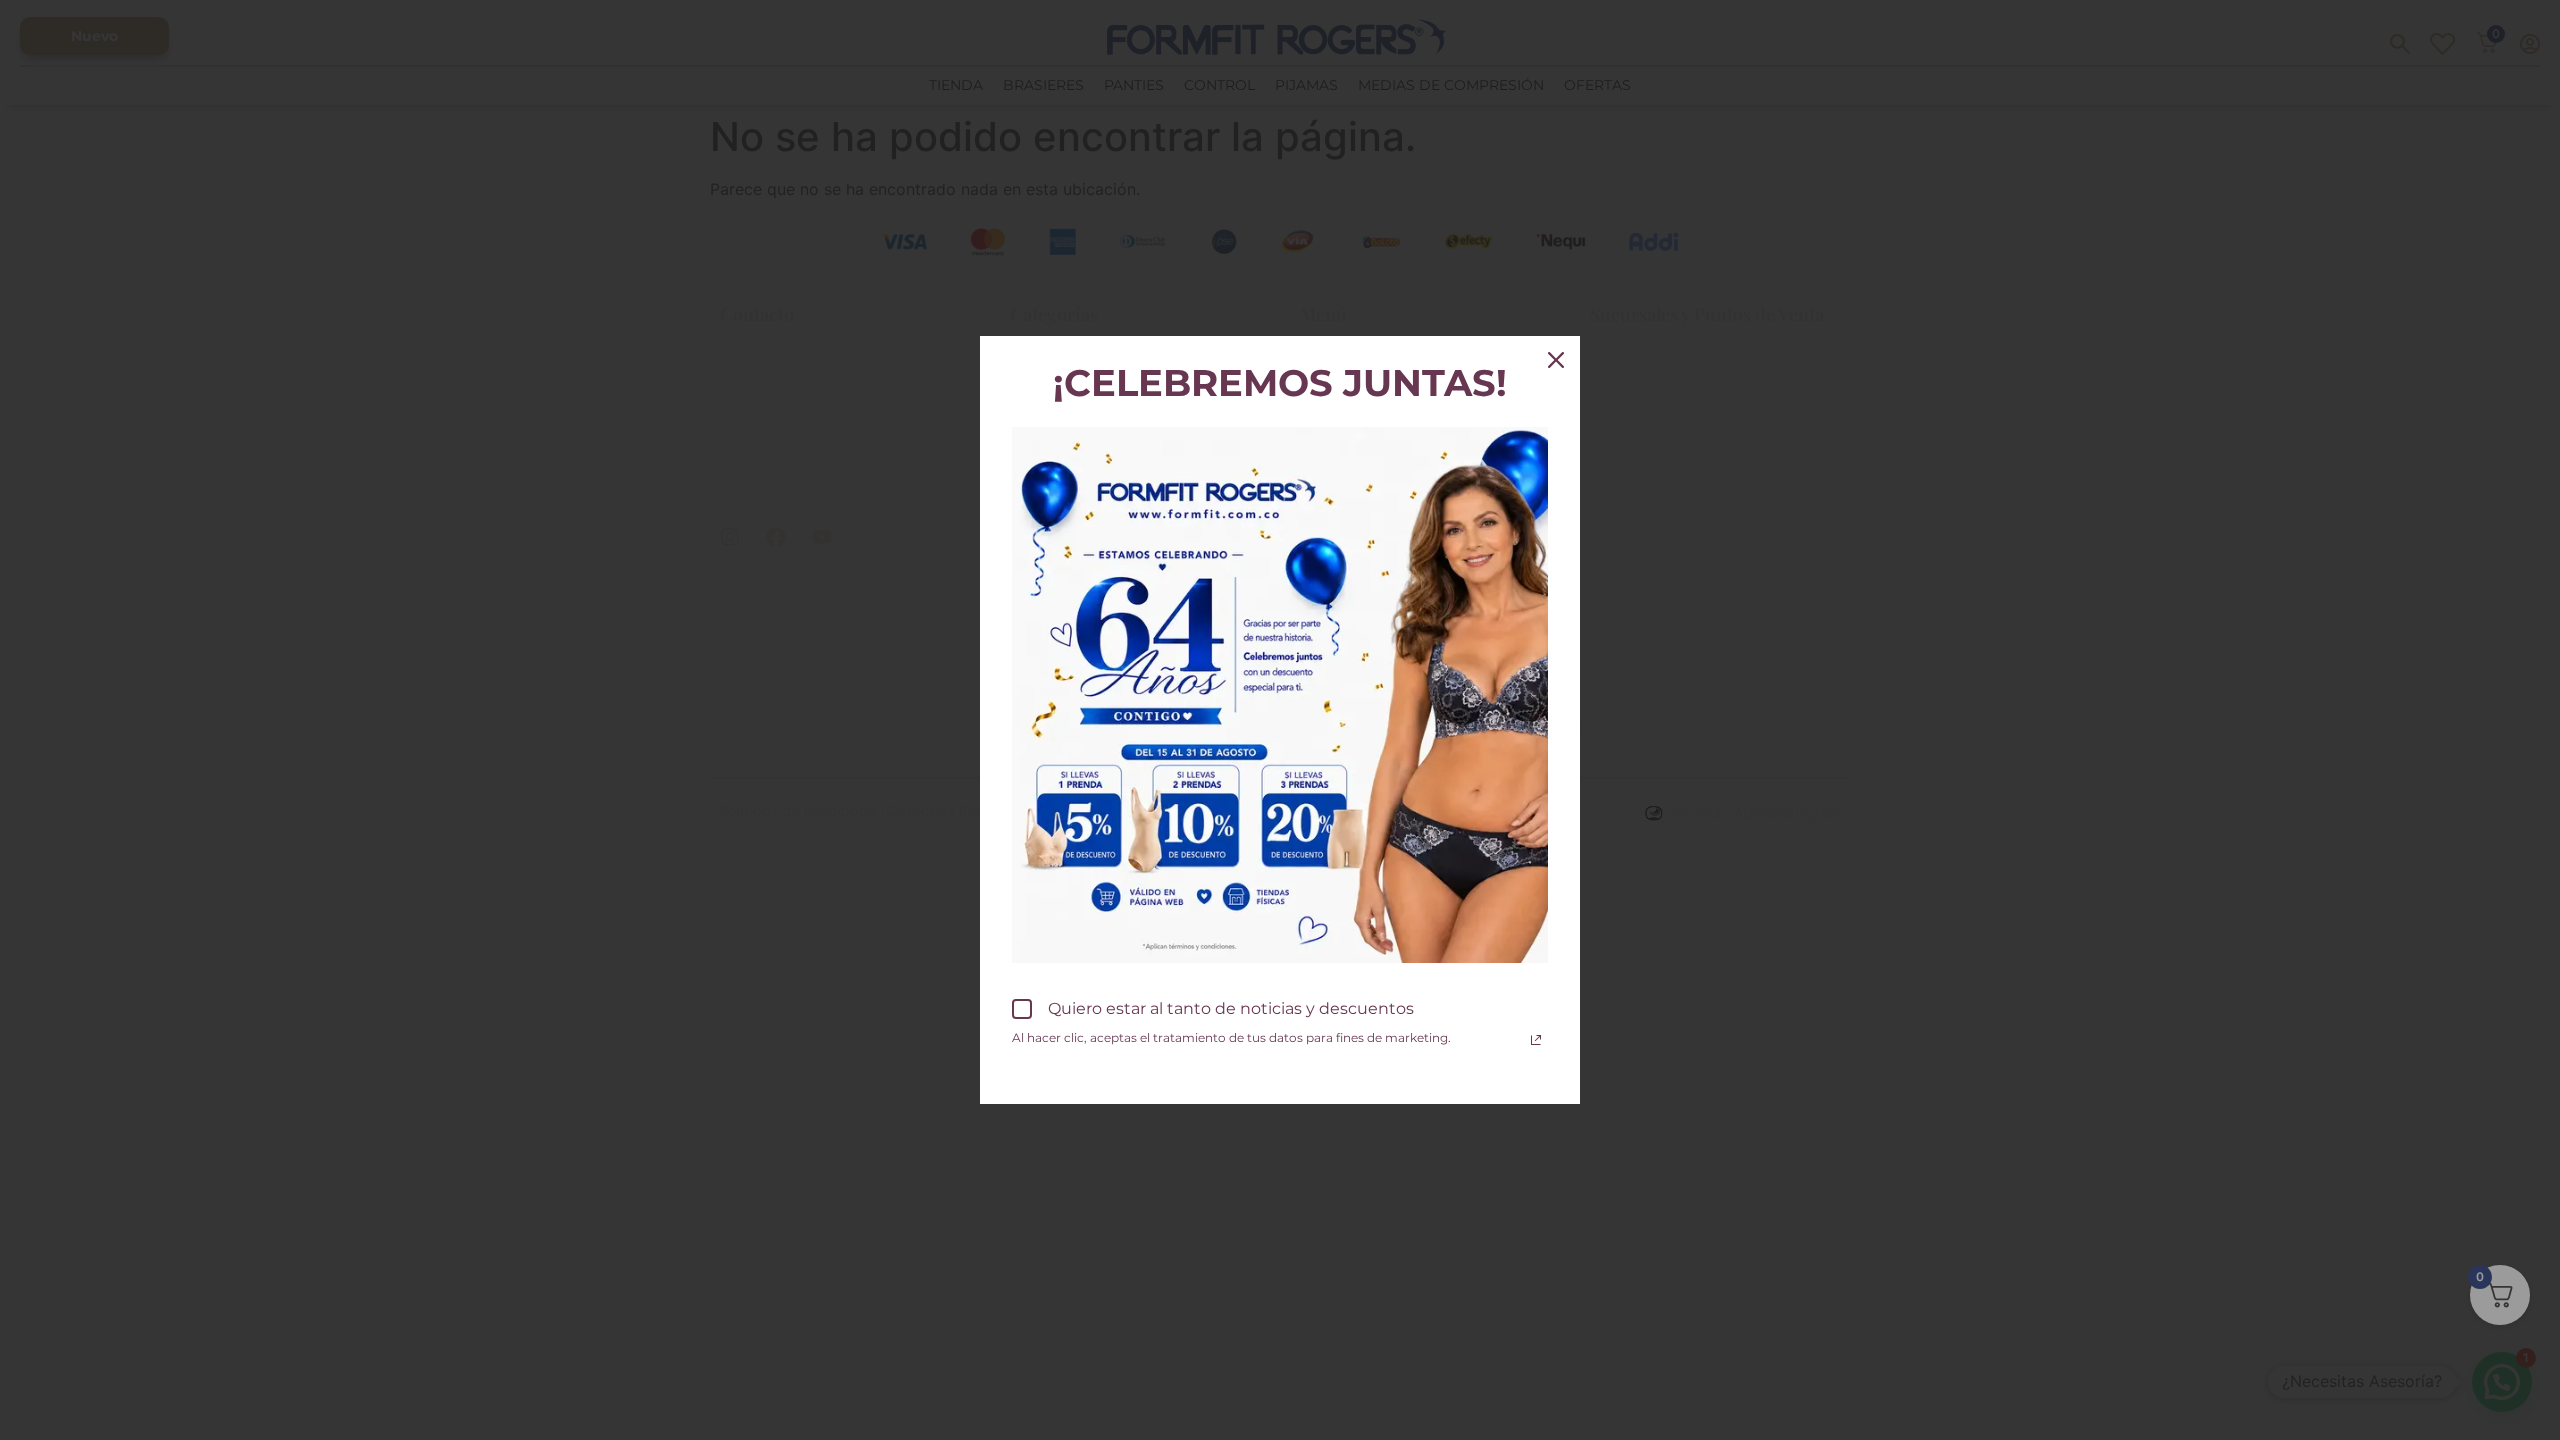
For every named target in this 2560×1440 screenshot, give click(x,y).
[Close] (1556, 360)
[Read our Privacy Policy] (1536, 1040)
